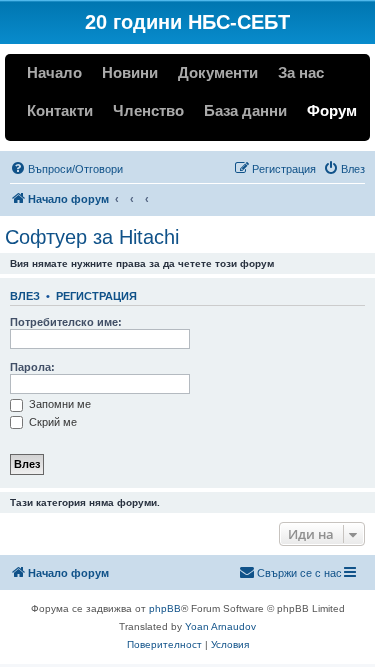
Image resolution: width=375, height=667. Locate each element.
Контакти (60, 110)
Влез (25, 296)
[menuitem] (66, 169)
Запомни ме (58, 404)
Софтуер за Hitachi (92, 237)
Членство (148, 110)
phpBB (165, 608)
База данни (245, 110)
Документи (218, 72)
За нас (301, 72)
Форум (332, 110)
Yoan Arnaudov (220, 626)
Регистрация (96, 296)
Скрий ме (51, 422)
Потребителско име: (66, 322)
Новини (130, 72)
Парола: (32, 367)
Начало (54, 72)
